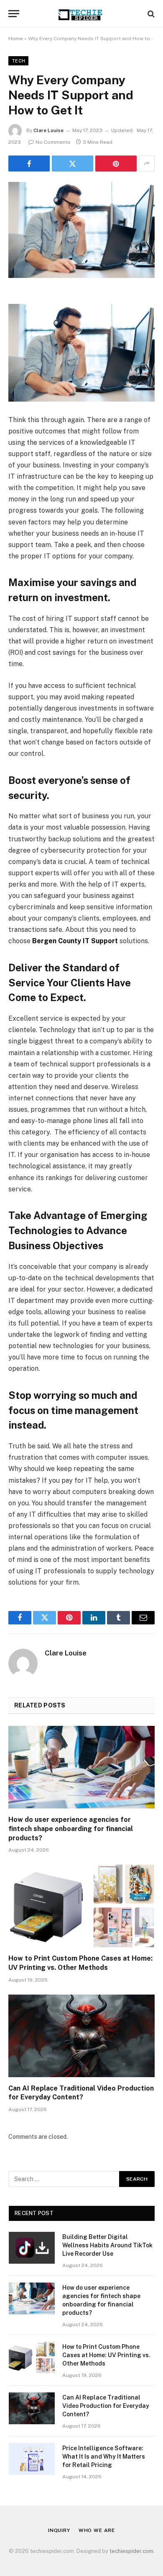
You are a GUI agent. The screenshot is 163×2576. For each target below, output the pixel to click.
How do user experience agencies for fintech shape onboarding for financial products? (71, 1829)
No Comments (53, 142)
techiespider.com (131, 2551)
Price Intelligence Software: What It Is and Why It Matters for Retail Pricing (104, 2457)
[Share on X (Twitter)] (73, 163)
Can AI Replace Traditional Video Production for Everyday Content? (106, 2406)
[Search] (150, 14)
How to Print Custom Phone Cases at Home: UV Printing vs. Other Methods (106, 2355)
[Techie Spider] (81, 14)
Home (16, 39)
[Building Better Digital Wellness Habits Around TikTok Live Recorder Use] (32, 2248)
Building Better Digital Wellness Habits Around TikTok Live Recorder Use (107, 2245)
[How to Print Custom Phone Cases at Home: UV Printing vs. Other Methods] (81, 1906)
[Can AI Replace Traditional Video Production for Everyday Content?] (81, 2036)
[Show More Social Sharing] (147, 163)
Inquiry (59, 2530)
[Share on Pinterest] (116, 163)
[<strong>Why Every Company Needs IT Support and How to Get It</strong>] (81, 230)
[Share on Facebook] (29, 163)
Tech (18, 61)
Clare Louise (48, 130)
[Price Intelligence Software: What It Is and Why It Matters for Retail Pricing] (32, 2459)
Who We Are (97, 2530)
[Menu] (14, 14)
